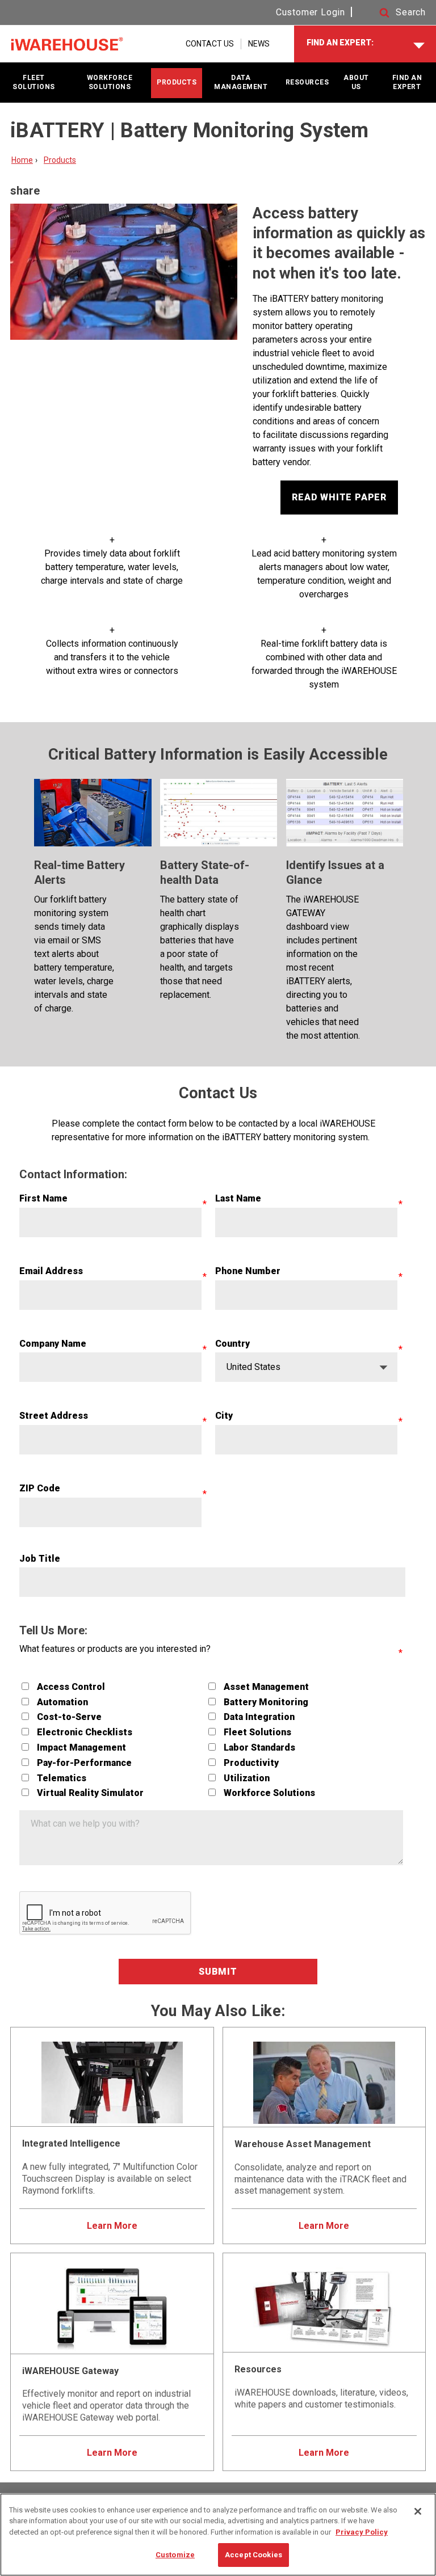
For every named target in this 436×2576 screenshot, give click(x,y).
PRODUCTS (177, 82)
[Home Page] (67, 44)
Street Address (54, 1416)
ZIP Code (40, 1488)
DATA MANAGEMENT (241, 82)
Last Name (238, 1198)
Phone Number (248, 1271)
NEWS (259, 44)
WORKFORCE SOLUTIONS (110, 82)
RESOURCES (307, 82)
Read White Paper (339, 497)
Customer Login (311, 12)
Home (22, 160)
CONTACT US (210, 44)
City (224, 1416)
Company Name (53, 1344)
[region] (218, 2535)
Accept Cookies (253, 2555)
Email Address (51, 1271)
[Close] (418, 2511)
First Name (43, 1198)
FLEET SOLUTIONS (34, 82)
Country (232, 1344)
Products (60, 160)
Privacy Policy (362, 2532)
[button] (392, 13)
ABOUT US (356, 82)
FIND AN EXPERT (407, 82)
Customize (175, 2555)
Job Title (40, 1559)
